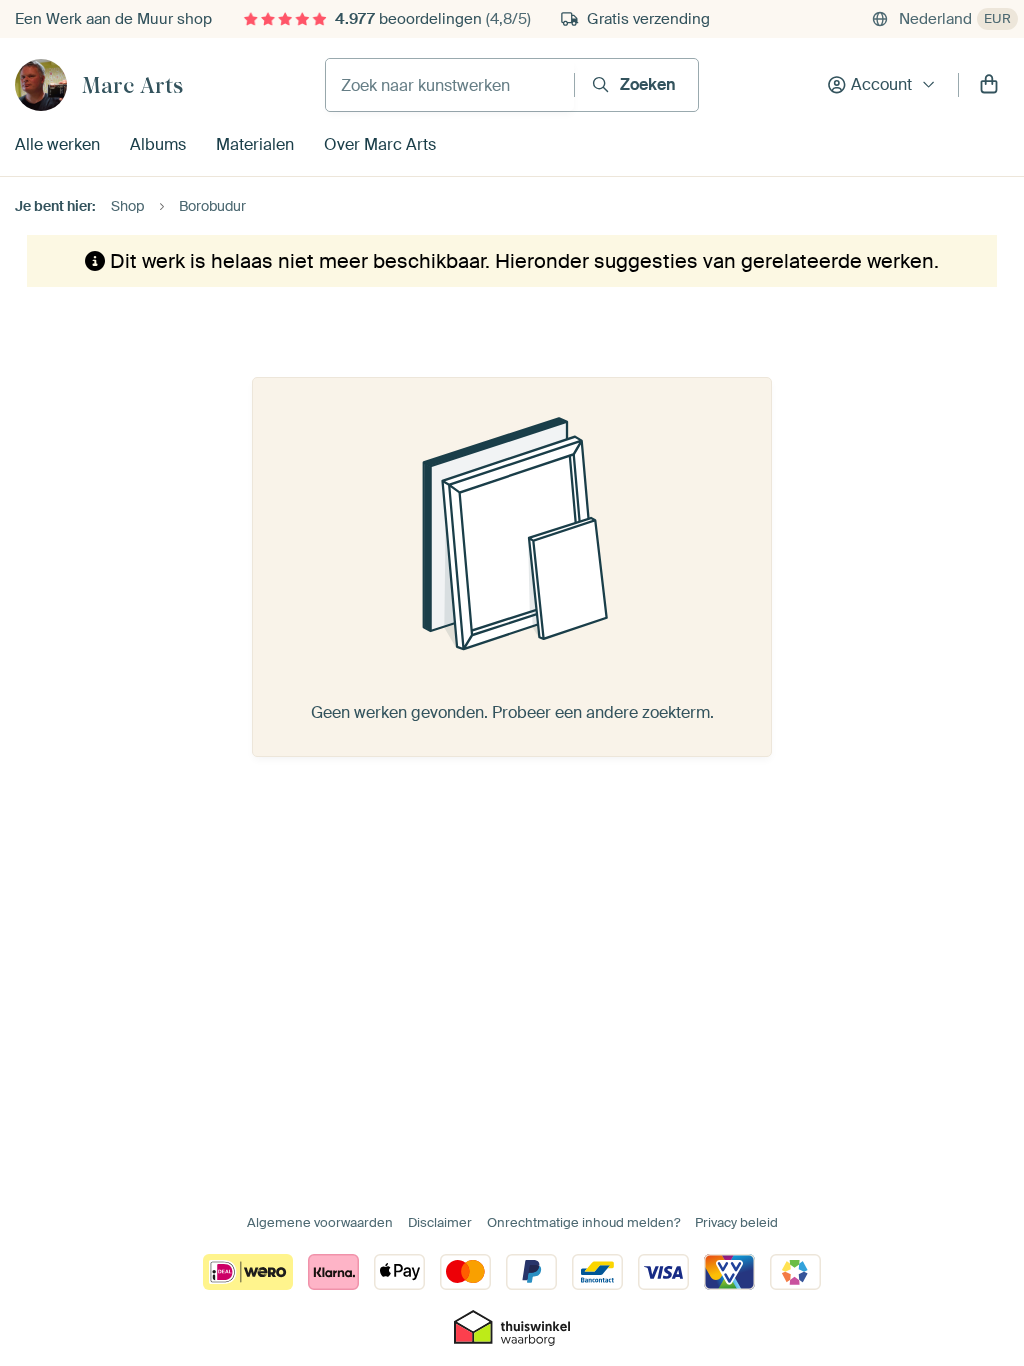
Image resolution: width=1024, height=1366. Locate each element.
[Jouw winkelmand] (989, 85)
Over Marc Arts (380, 144)
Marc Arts (132, 85)
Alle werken (57, 144)
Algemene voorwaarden (320, 1222)
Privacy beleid (736, 1222)
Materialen (255, 144)
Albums (158, 144)
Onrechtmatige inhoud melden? (583, 1222)
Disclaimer (440, 1222)
